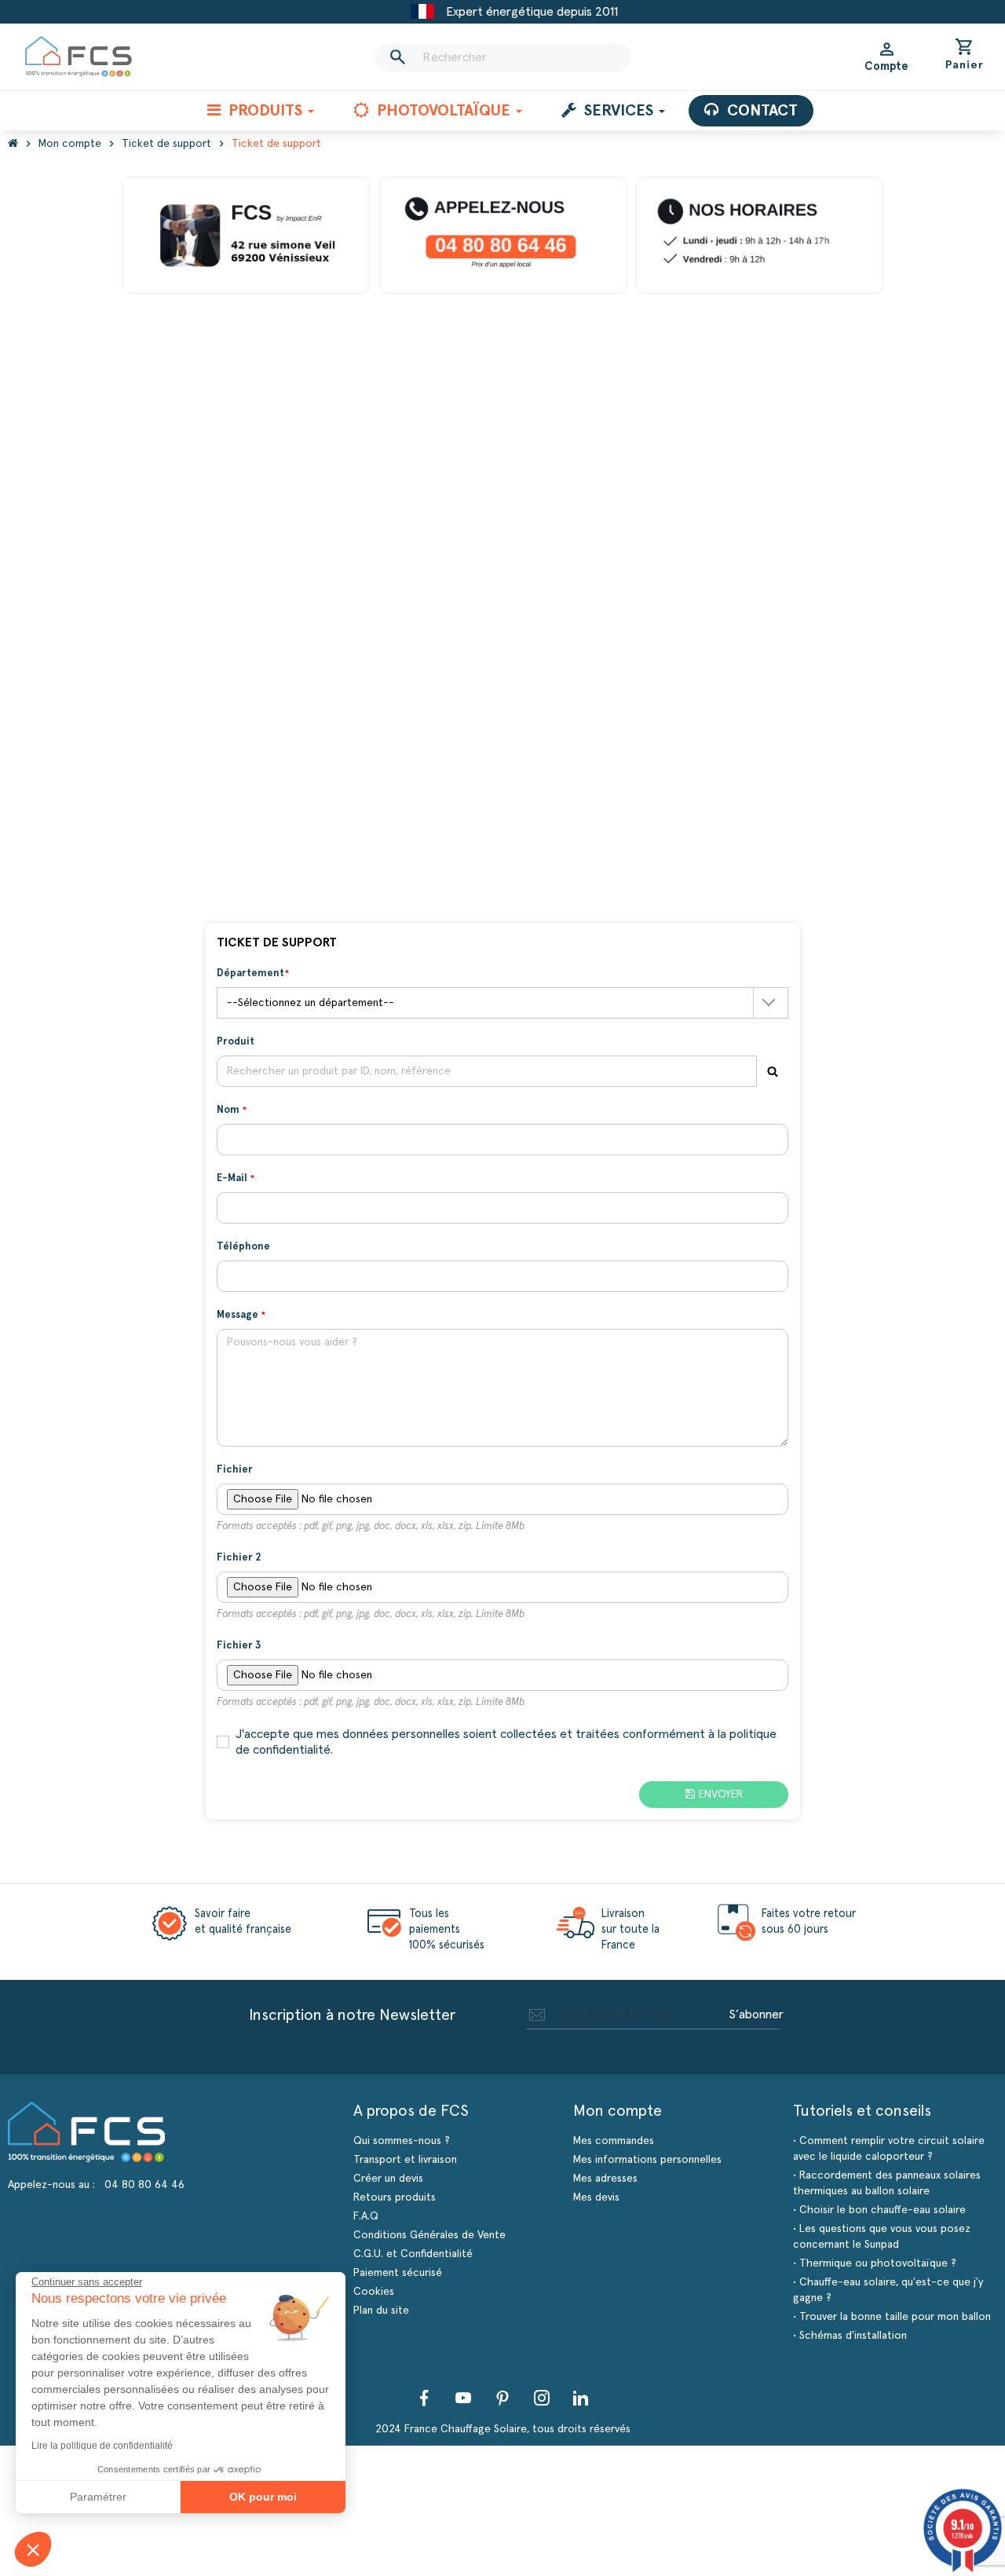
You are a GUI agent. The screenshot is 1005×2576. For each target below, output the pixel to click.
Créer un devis (388, 2179)
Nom (229, 1110)
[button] (33, 2549)
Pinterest (502, 2398)
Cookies (374, 2292)
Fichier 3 (239, 1646)
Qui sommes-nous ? (402, 2141)
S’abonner (756, 2014)
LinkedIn (581, 2398)
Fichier (235, 1470)
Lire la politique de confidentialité (102, 2446)
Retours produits (395, 2197)
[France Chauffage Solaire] (79, 57)
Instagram (542, 2398)
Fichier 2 (239, 1558)
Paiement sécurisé (398, 2273)
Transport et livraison (405, 2160)
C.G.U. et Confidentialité (413, 2254)
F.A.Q (366, 2216)
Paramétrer (98, 2497)
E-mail (233, 1178)
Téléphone (243, 1247)
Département (250, 973)
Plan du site (381, 2311)
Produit (236, 1042)
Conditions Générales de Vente (429, 2235)
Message (239, 1315)
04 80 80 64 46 (144, 2185)
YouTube (463, 2398)
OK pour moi (263, 2497)
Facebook (424, 2398)
